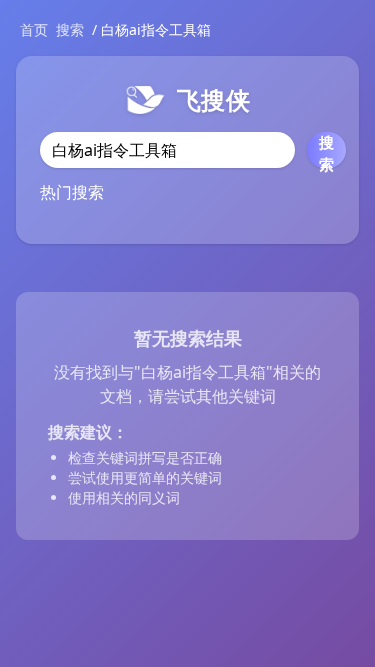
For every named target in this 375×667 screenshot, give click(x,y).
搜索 (70, 29)
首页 (34, 29)
